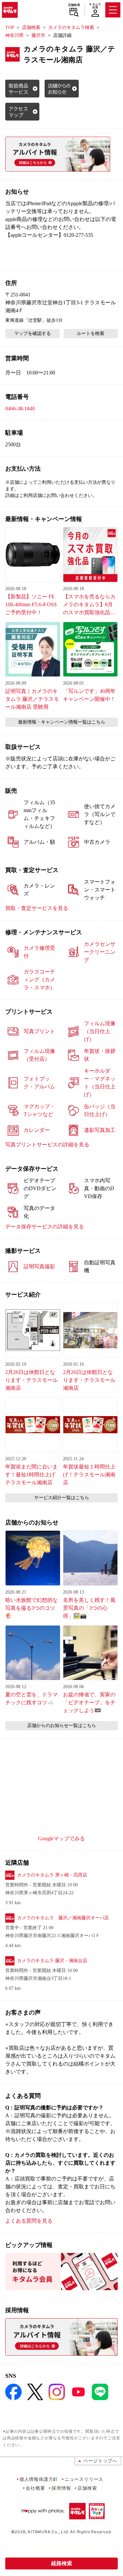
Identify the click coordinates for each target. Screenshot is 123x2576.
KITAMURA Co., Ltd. (48, 2532)
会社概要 (35, 2488)
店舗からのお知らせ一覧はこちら (62, 1726)
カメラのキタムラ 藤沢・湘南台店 (52, 1961)
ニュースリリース (84, 2479)
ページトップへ (100, 2461)
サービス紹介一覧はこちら (62, 1498)
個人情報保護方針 (39, 2479)
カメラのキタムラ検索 (71, 27)
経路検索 (62, 2563)
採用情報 (61, 2488)
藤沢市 (38, 35)
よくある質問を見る (29, 2221)
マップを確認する (32, 333)
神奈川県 (14, 35)
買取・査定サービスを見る (37, 908)
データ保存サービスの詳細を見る (45, 1227)
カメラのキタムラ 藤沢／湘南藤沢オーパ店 (63, 1918)
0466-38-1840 (20, 409)
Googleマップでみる (61, 1838)
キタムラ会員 (95, 6)
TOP (10, 27)
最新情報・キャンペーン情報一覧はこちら (62, 722)
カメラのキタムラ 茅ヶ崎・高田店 (52, 1875)
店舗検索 (74, 5)
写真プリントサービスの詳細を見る (47, 1145)
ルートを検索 (91, 333)
